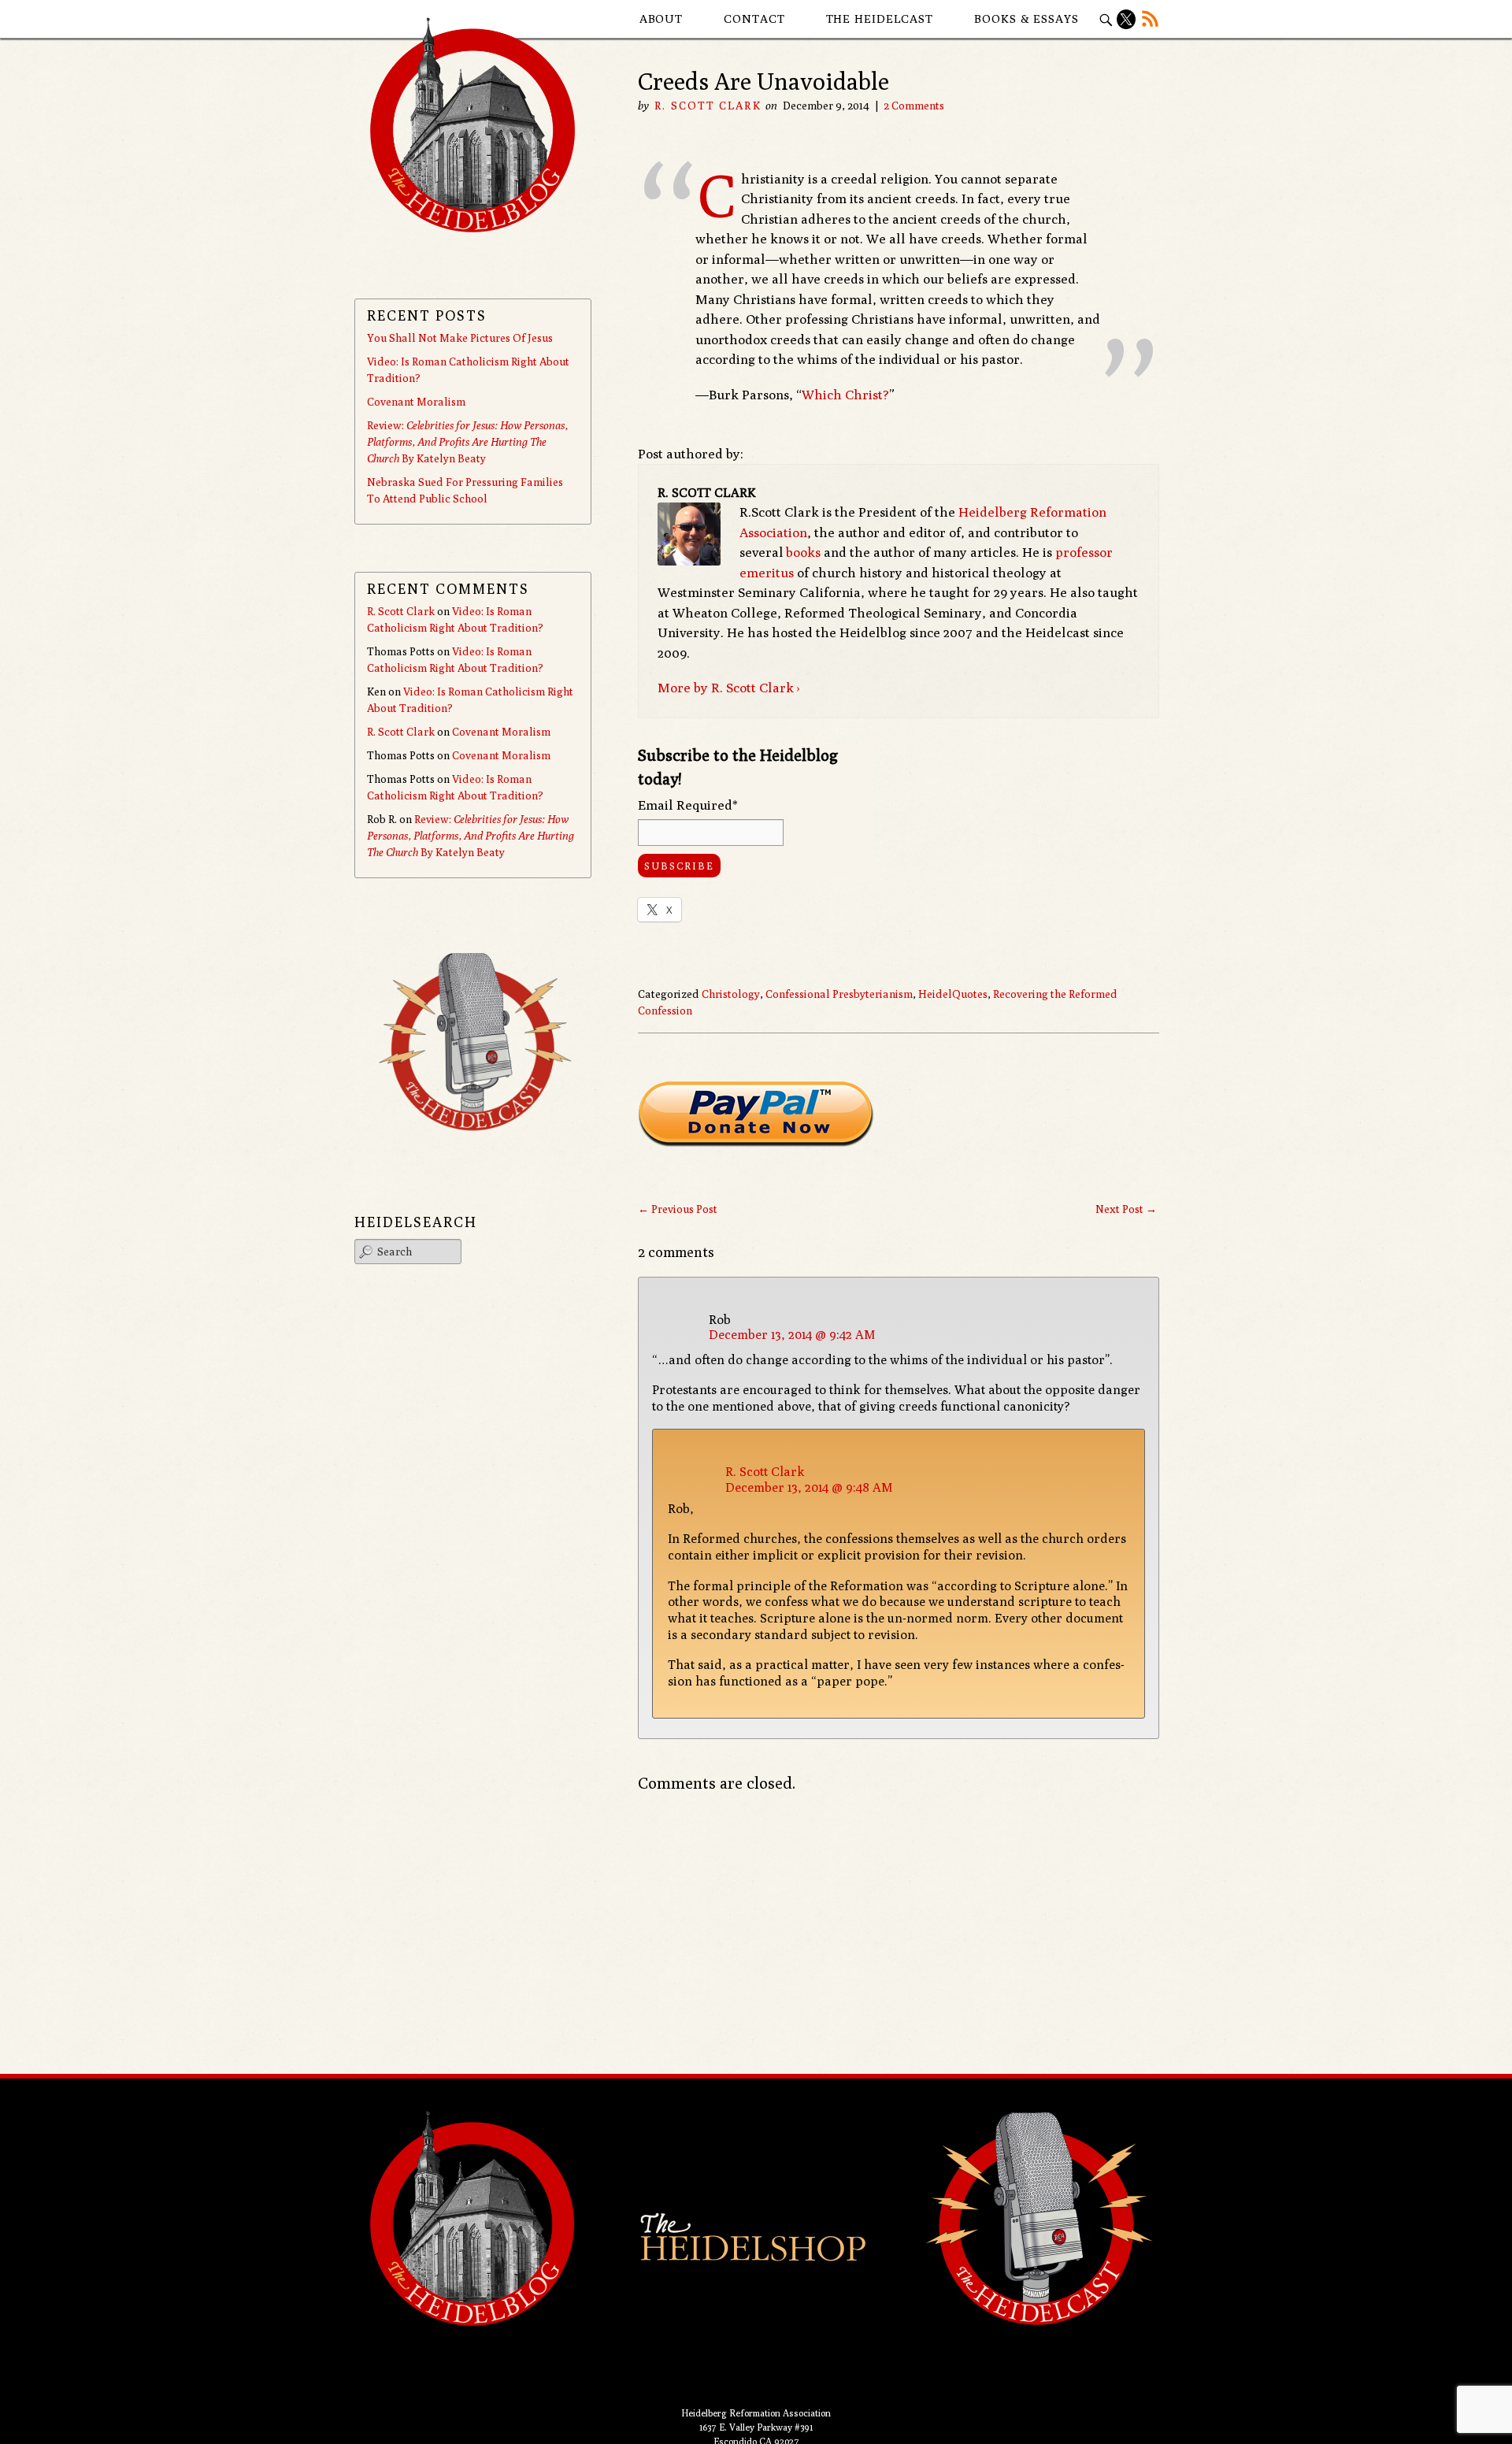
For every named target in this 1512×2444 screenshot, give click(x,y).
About (661, 19)
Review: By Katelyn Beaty (467, 442)
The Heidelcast (880, 19)
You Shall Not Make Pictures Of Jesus (460, 338)
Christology (731, 994)
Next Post (1126, 1209)
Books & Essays (1027, 19)
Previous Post (678, 1209)
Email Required (688, 805)
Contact (754, 19)
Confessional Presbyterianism (839, 994)
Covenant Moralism (416, 402)
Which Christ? (845, 395)
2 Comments (914, 106)
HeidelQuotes (953, 994)
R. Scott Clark (708, 106)
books (803, 552)
